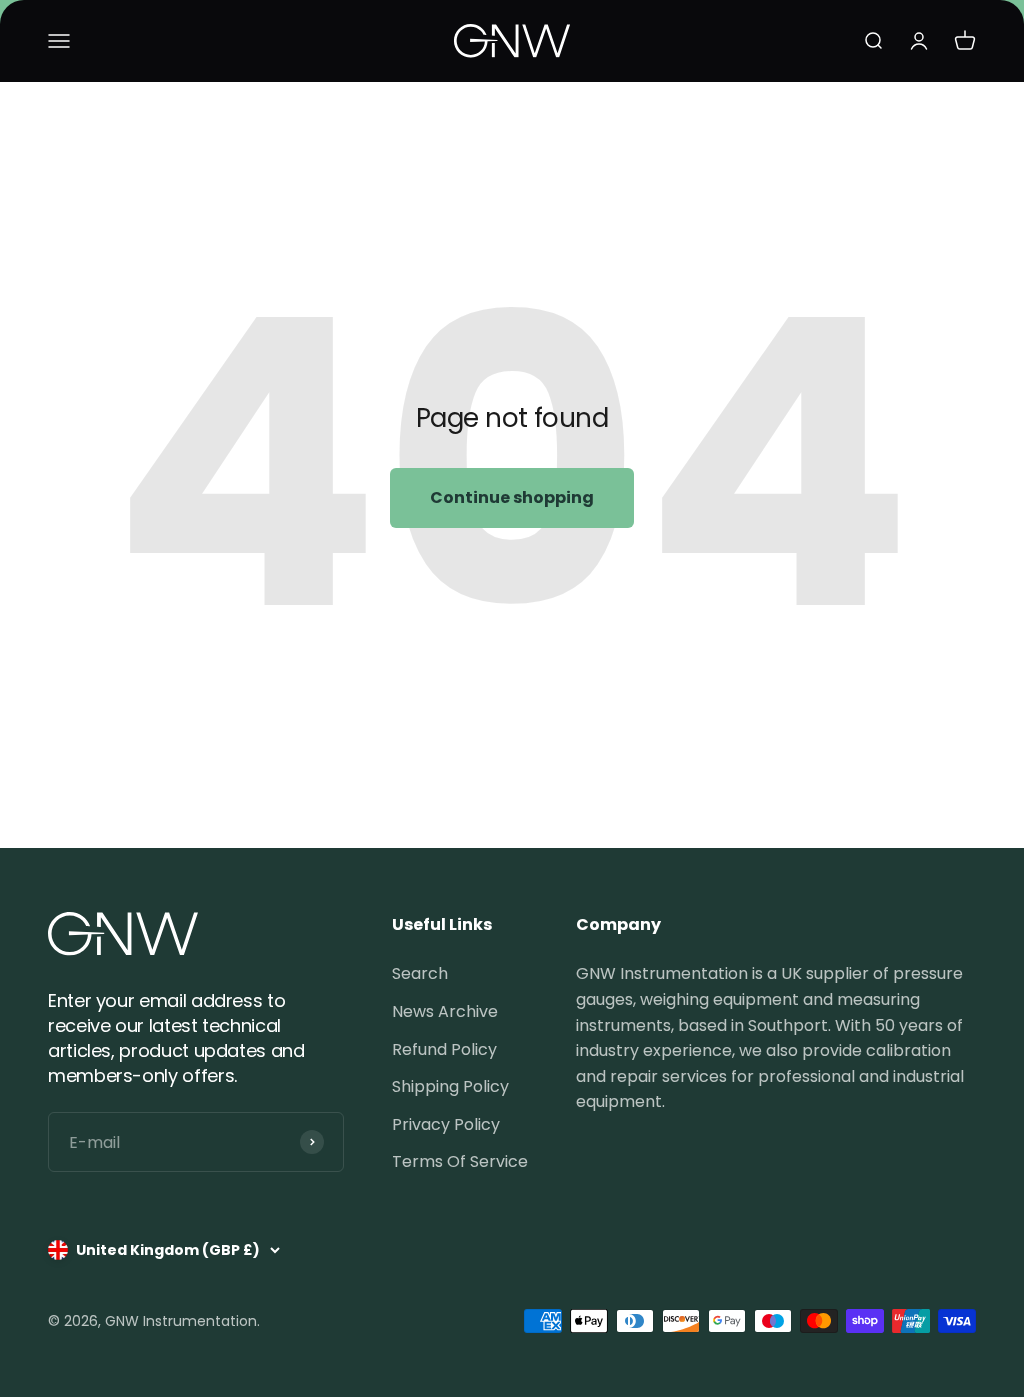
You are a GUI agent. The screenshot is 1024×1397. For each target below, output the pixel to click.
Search (420, 973)
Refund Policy (444, 1049)
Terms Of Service (460, 1161)
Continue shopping (512, 497)
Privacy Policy (446, 1124)
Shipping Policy (450, 1086)
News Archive (445, 1011)
